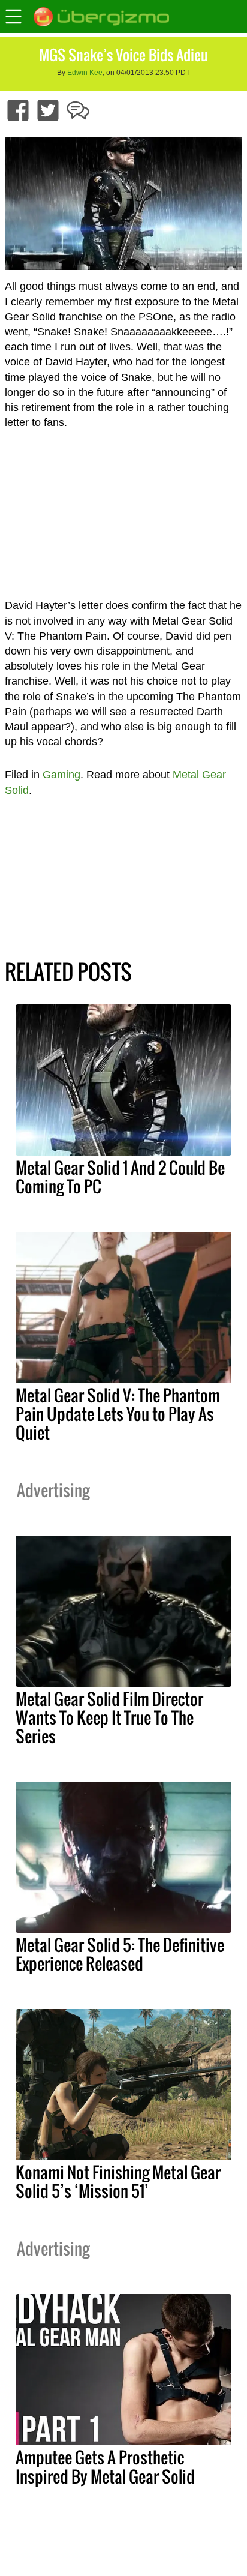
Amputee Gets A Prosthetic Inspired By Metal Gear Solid (105, 2466)
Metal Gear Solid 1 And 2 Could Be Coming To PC (120, 1177)
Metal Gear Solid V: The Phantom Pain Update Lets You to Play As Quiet (118, 1414)
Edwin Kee (85, 73)
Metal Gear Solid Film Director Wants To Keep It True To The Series (109, 1717)
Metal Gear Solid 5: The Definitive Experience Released (120, 1954)
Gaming (61, 775)
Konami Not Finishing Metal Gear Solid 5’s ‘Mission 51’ (118, 2181)
